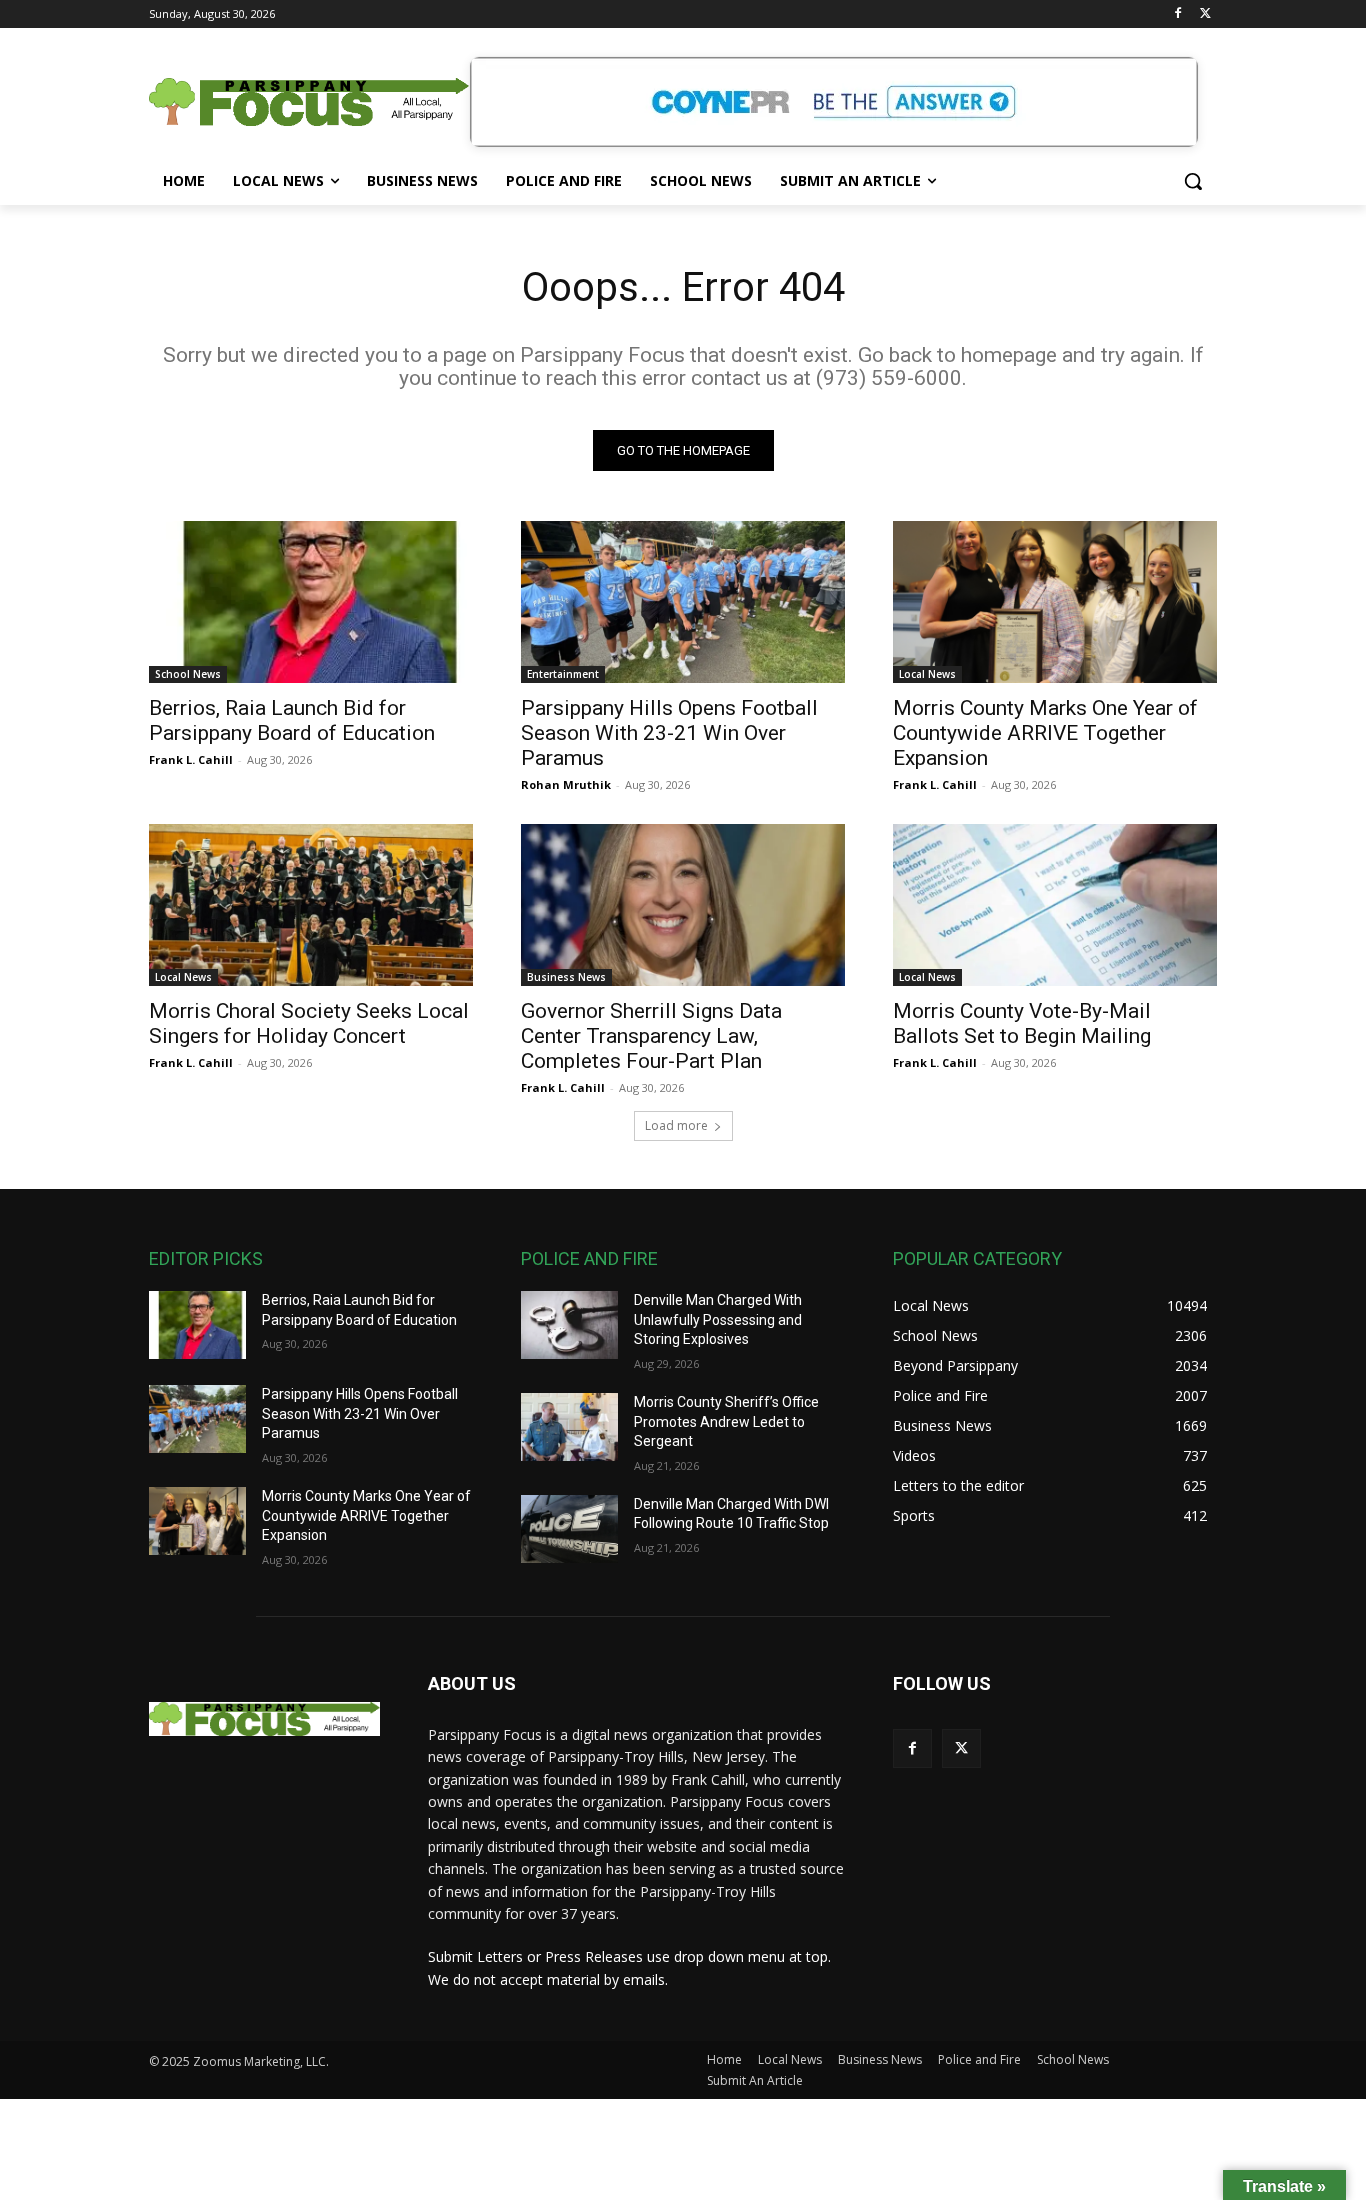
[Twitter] (1205, 14)
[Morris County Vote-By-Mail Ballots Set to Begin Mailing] (1055, 905)
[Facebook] (1177, 14)
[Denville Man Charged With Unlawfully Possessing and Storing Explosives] (569, 1325)
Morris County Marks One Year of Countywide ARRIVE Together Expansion (1045, 733)
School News (188, 674)
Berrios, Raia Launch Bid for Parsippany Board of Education (292, 720)
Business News (566, 977)
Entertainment (563, 674)
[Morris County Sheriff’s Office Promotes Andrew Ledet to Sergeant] (569, 1427)
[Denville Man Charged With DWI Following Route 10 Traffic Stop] (569, 1529)
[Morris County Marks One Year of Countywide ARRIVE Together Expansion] (1055, 602)
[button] (1193, 181)
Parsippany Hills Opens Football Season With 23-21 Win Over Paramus (669, 733)
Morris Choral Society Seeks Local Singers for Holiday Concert (309, 1023)
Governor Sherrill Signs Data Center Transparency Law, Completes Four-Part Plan (651, 1036)
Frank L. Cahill (191, 759)
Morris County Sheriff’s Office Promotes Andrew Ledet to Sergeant (726, 1421)
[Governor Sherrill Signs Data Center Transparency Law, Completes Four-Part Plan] (683, 905)
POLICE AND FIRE (589, 1258)
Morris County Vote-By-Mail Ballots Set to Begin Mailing (1022, 1023)
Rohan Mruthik (566, 784)
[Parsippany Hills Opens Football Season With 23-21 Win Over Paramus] (683, 602)
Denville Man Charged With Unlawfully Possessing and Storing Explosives (718, 1319)
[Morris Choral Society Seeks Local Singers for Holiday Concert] (311, 905)
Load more (676, 1125)
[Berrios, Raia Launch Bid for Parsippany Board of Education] (311, 602)
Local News (927, 674)
